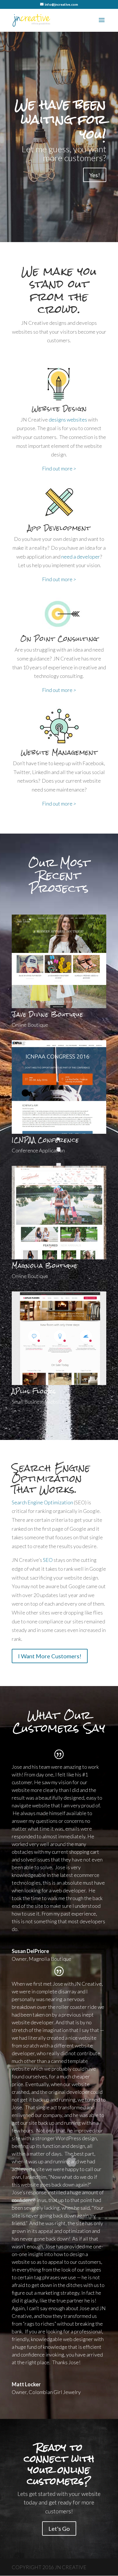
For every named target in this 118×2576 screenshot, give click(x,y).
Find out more (59, 468)
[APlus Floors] (59, 1383)
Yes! (95, 175)
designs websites (68, 420)
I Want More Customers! (50, 1656)
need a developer (81, 557)
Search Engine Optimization (42, 1502)
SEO (48, 1560)
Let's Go (59, 2528)
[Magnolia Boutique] (59, 1257)
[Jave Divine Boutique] (59, 1006)
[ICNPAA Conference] (59, 1132)
